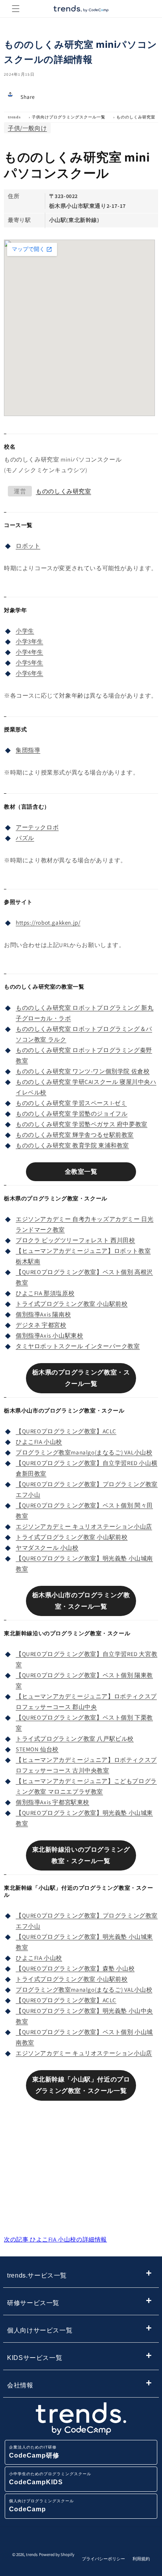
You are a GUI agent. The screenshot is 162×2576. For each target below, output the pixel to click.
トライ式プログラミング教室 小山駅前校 (72, 1304)
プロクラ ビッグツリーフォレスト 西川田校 (75, 1240)
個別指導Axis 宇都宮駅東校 (52, 1802)
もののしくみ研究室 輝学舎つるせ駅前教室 (75, 1135)
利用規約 (141, 2559)
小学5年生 (29, 663)
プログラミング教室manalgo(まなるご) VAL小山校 (84, 1452)
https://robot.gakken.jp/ (48, 923)
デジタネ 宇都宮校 (41, 1325)
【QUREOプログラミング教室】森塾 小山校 (75, 1968)
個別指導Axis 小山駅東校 (49, 1335)
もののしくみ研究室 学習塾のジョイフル (72, 1113)
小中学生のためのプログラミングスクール (50, 2479)
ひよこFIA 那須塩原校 (45, 1293)
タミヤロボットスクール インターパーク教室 (78, 1346)
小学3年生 (29, 641)
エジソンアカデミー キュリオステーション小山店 (84, 1526)
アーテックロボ (37, 827)
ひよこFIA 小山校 (39, 1442)
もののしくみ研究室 (136, 117)
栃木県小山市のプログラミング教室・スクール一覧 (81, 1601)
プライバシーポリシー (103, 2559)
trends (14, 117)
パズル (25, 838)
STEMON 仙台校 (37, 1749)
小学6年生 (29, 673)
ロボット (28, 546)
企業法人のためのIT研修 (34, 2452)
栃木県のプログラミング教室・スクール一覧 (81, 1378)
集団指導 (28, 750)
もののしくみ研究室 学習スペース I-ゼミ (71, 1103)
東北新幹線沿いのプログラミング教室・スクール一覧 (81, 1855)
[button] (16, 9)
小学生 (25, 631)
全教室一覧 (81, 1172)
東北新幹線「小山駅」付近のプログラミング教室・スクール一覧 (81, 2085)
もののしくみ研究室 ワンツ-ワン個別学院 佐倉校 (83, 1071)
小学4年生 (29, 652)
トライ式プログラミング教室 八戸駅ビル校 (75, 1739)
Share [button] (28, 97)
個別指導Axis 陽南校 (43, 1314)
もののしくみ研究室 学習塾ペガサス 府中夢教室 (82, 1124)
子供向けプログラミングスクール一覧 (69, 117)
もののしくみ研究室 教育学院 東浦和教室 (72, 1145)
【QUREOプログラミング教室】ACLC (66, 1431)
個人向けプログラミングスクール (41, 2506)
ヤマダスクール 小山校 (47, 1548)
